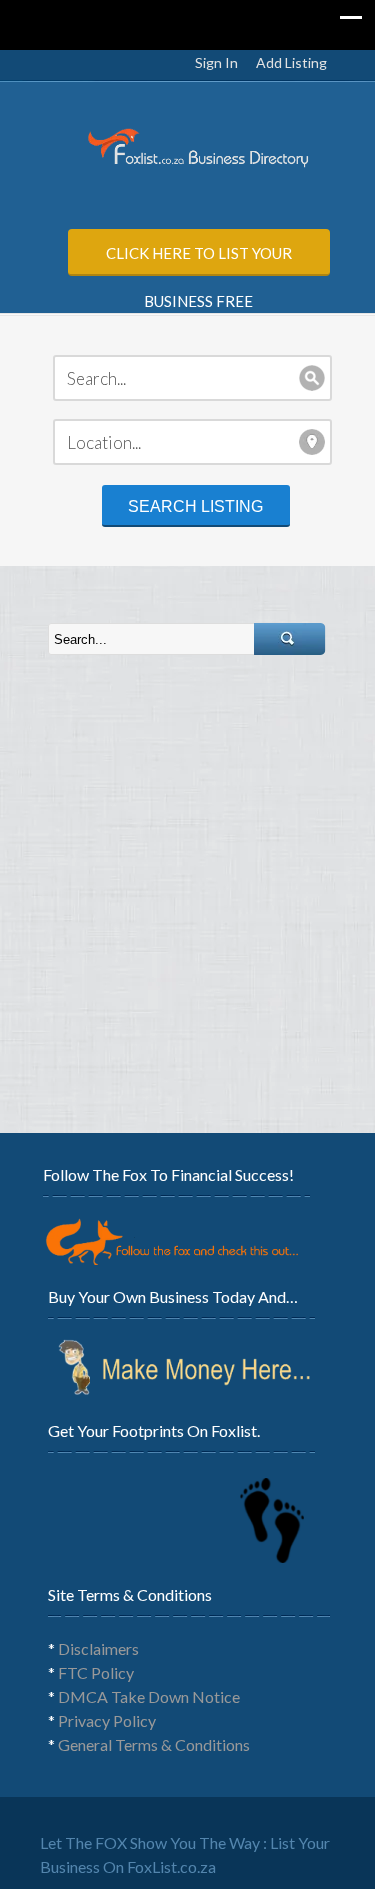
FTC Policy (96, 1672)
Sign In (216, 62)
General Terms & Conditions (154, 1744)
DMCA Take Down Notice (149, 1696)
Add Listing (291, 62)
